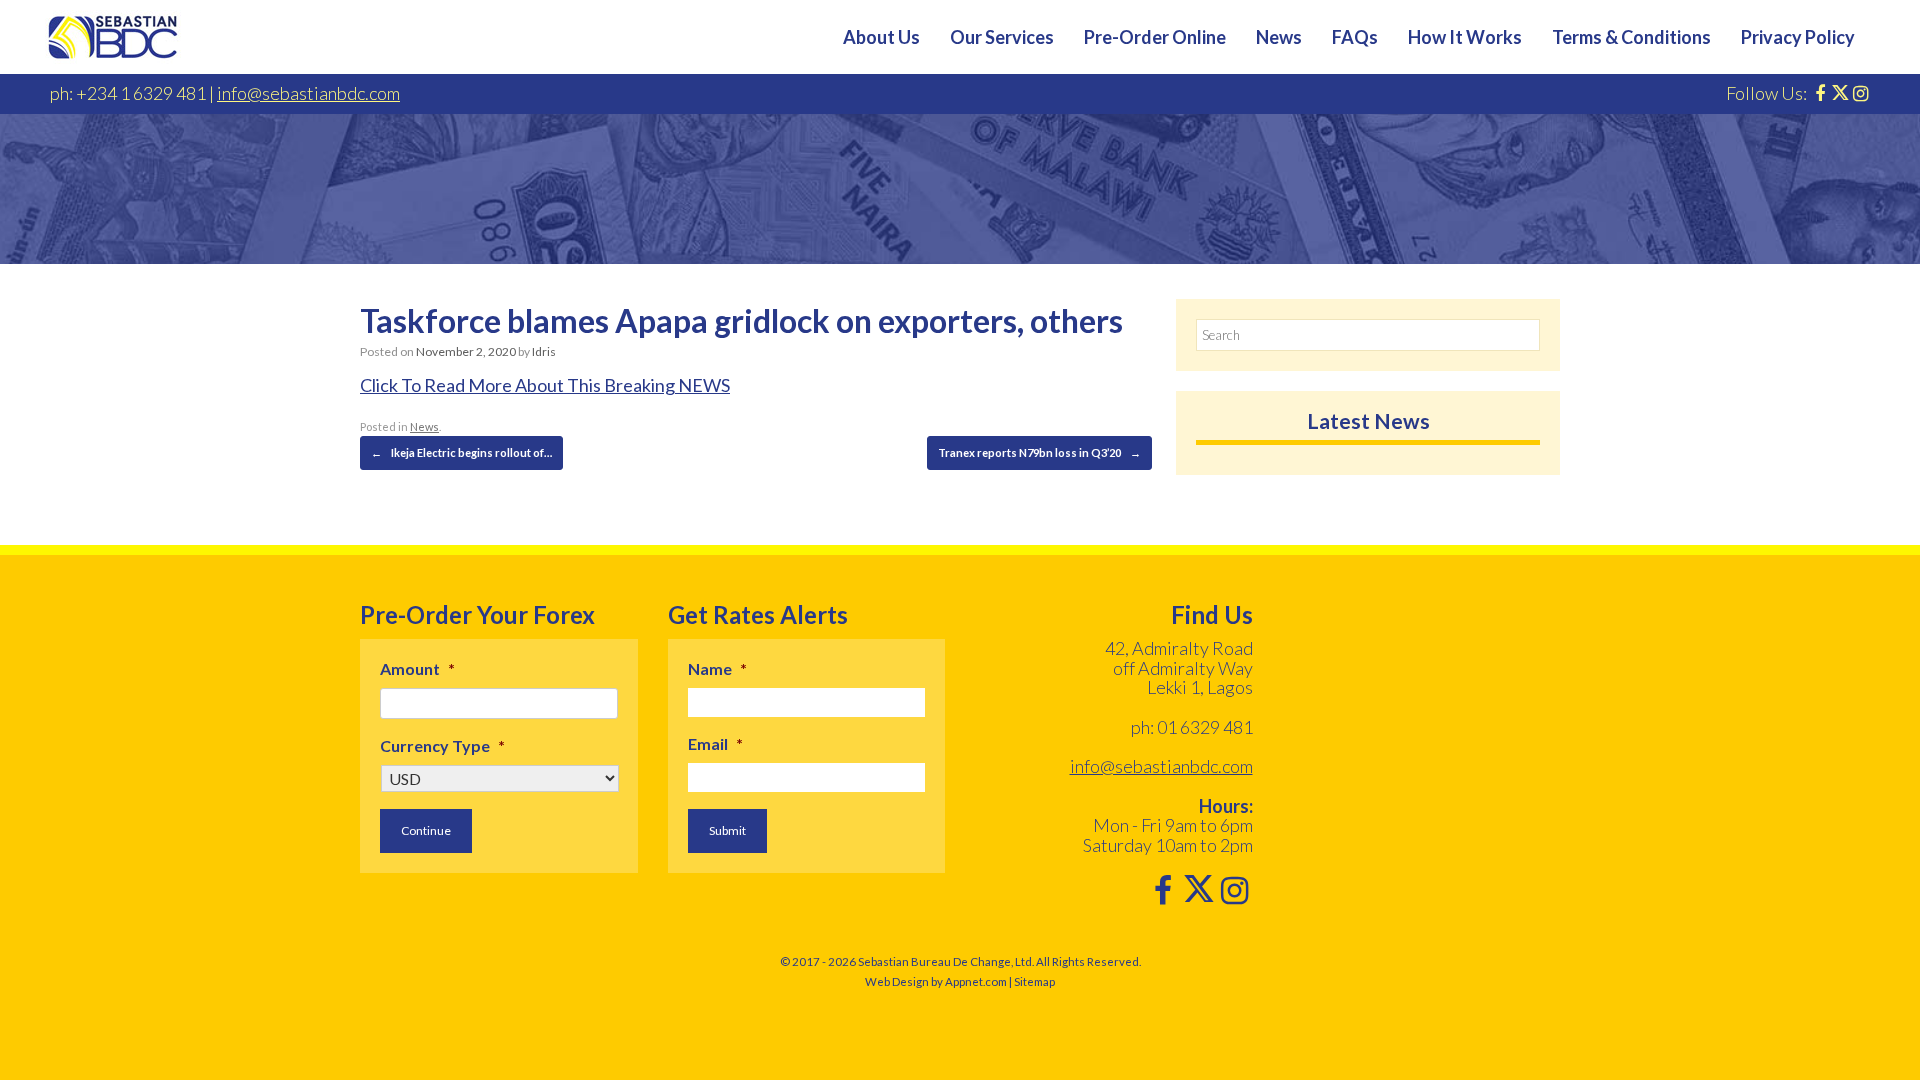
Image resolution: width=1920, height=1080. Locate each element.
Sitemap (1034, 981)
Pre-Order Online (1155, 37)
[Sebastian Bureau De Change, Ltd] (113, 37)
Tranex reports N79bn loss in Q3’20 (1039, 452)
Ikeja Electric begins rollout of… (461, 452)
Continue (426, 830)
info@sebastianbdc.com (308, 93)
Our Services (1002, 37)
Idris (544, 351)
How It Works (1465, 37)
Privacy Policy (1798, 37)
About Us (881, 37)
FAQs (1355, 37)
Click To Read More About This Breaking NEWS (545, 385)
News (1279, 37)
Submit (727, 830)
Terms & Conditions (1631, 37)
